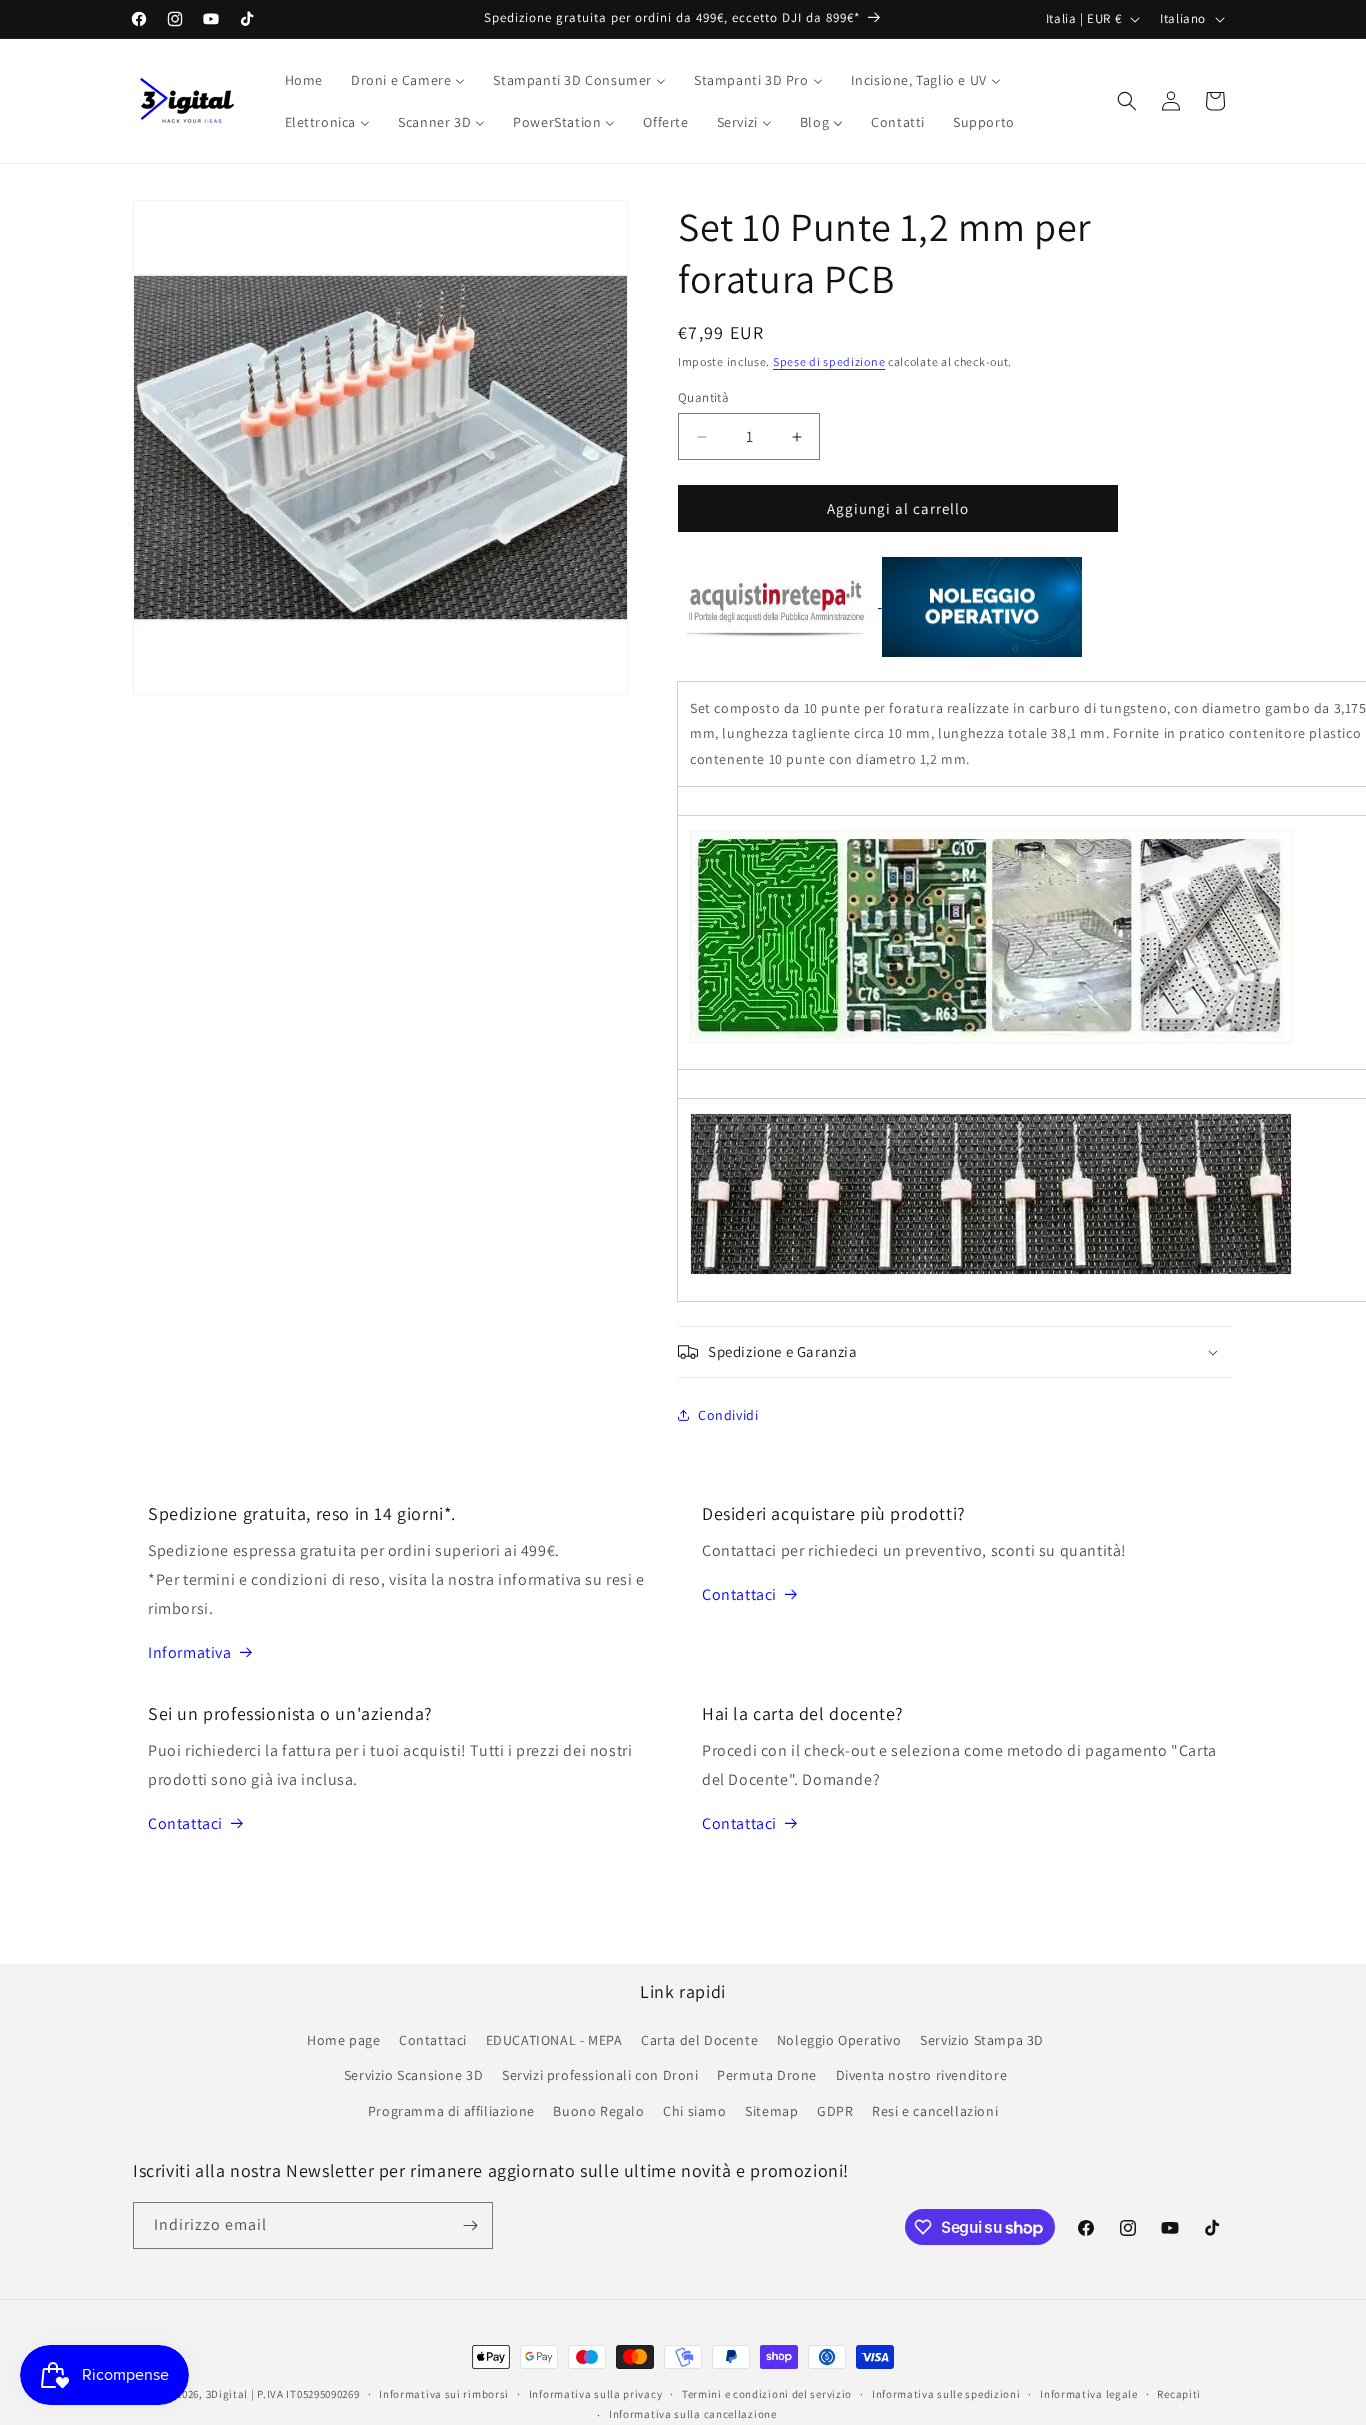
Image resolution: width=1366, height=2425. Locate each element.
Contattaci (739, 1594)
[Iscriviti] (470, 2225)
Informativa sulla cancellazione (693, 2414)
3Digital (227, 2394)
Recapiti (1179, 2394)
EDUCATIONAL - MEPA (554, 2040)
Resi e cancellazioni (935, 2111)
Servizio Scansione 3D (414, 2075)
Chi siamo (694, 2111)
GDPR (835, 2111)
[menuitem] (304, 80)
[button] (1127, 101)
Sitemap (771, 2111)
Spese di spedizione (829, 361)
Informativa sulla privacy (596, 2394)
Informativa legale (1089, 2394)
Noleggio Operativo (839, 2040)
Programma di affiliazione (451, 2111)
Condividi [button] (728, 1415)
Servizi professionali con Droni (600, 2075)
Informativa (190, 1652)
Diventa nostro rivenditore (922, 2075)
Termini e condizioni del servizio (767, 2394)
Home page (343, 2040)
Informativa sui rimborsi (444, 2394)
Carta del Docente (699, 2040)
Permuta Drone (767, 2075)
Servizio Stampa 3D (982, 2040)
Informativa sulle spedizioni (946, 2394)
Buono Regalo (598, 2111)
